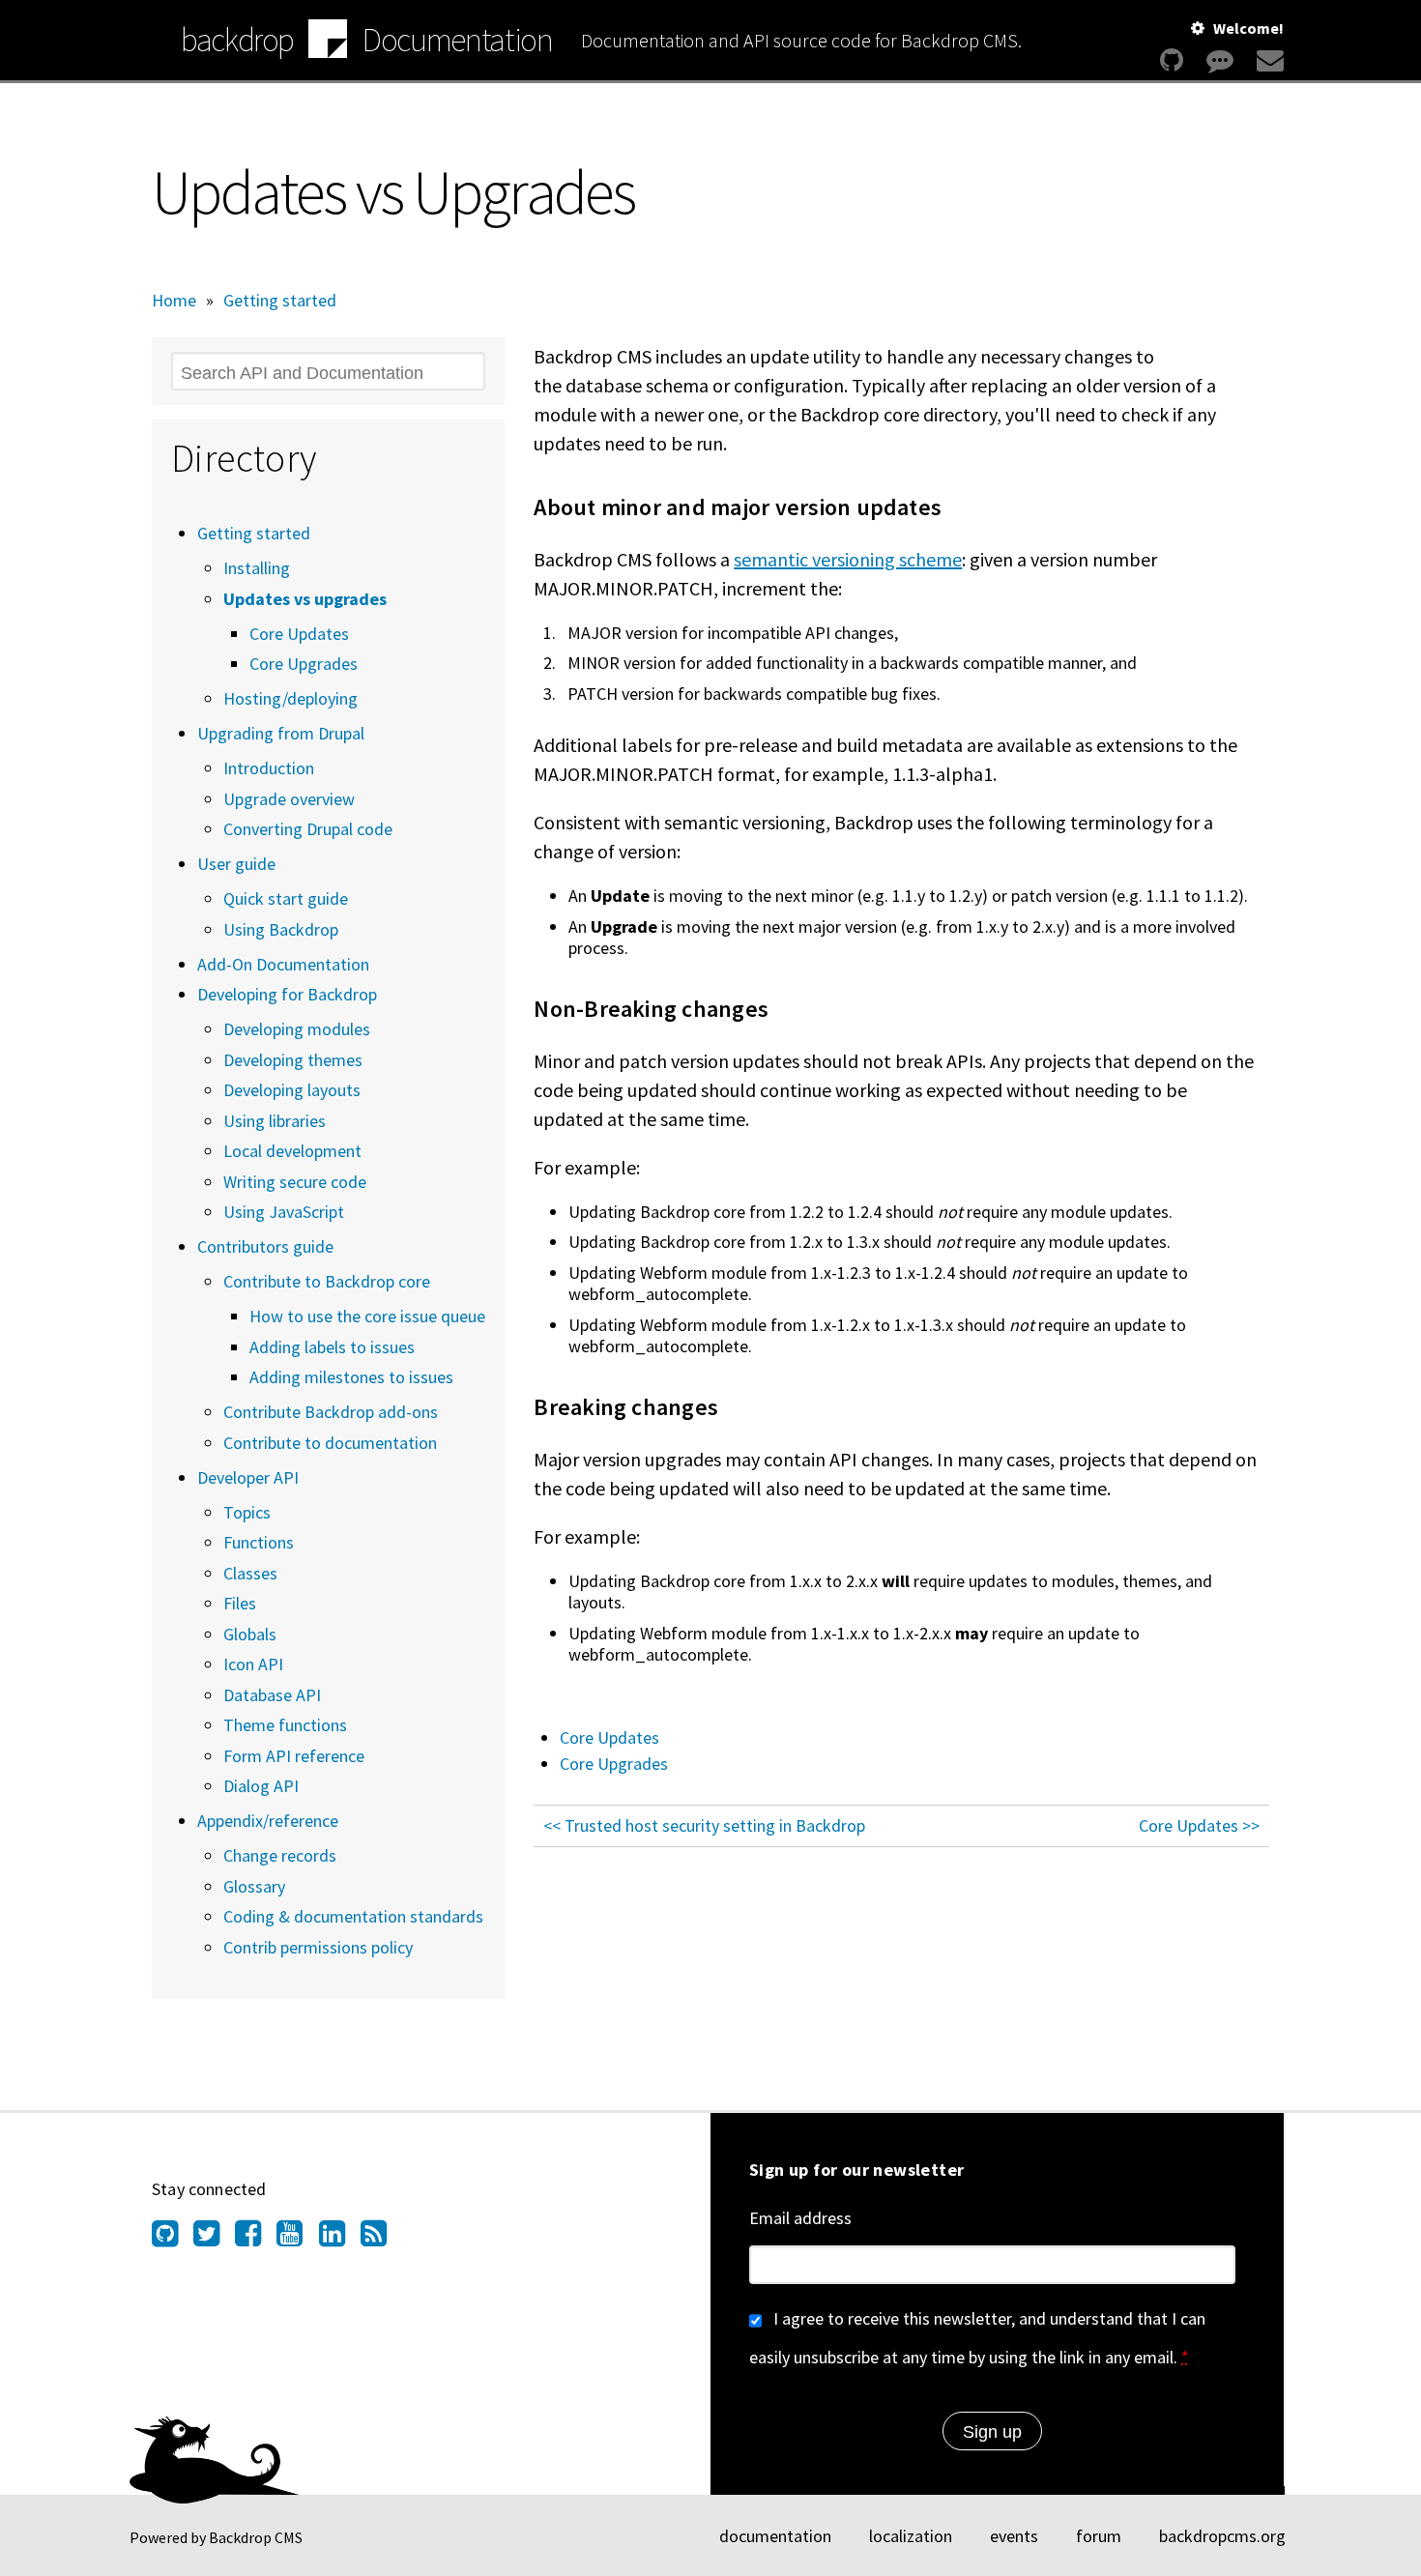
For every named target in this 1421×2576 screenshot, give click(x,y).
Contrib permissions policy (318, 1947)
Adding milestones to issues (351, 1377)
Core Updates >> (1199, 1825)
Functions (259, 1542)
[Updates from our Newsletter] (1268, 60)
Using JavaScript (284, 1212)
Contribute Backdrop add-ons (331, 1412)
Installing (257, 568)
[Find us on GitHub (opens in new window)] (173, 2239)
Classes (250, 1573)
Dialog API (261, 1786)
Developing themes (293, 1060)
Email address (800, 2218)
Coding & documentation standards (353, 1916)
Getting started (280, 300)
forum (1099, 2536)
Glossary (254, 1886)
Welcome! (1248, 28)
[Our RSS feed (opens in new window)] (381, 2239)
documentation (775, 2536)
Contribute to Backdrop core (327, 1281)
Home (174, 300)
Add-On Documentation (283, 964)
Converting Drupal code (308, 829)
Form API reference (294, 1756)
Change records (280, 1855)
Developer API (248, 1477)
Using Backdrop (281, 929)
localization (911, 2536)
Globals (250, 1634)
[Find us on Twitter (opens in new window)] (214, 2239)
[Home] (328, 42)
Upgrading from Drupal (281, 733)
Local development (292, 1151)
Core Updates (609, 1737)
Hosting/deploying (290, 698)
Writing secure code (295, 1182)
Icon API (253, 1664)
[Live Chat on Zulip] (1220, 60)
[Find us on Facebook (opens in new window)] (256, 2239)
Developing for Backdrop (287, 994)
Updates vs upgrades (305, 599)
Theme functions (285, 1725)
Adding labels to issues (332, 1347)
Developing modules (297, 1029)
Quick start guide (286, 898)
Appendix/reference (268, 1821)
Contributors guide (265, 1246)
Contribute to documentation (330, 1443)
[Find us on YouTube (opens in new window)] (297, 2239)
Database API (272, 1695)
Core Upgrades (614, 1764)
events (1014, 2536)
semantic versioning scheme (848, 559)
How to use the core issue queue (367, 1316)
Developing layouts (292, 1090)
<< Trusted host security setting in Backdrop (704, 1825)
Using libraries (275, 1121)
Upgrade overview (289, 799)
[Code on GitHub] (1172, 60)
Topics (247, 1512)
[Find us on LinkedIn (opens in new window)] (340, 2239)
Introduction (269, 768)
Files (240, 1603)
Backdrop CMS (256, 2537)
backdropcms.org (1222, 2536)
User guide (236, 864)
